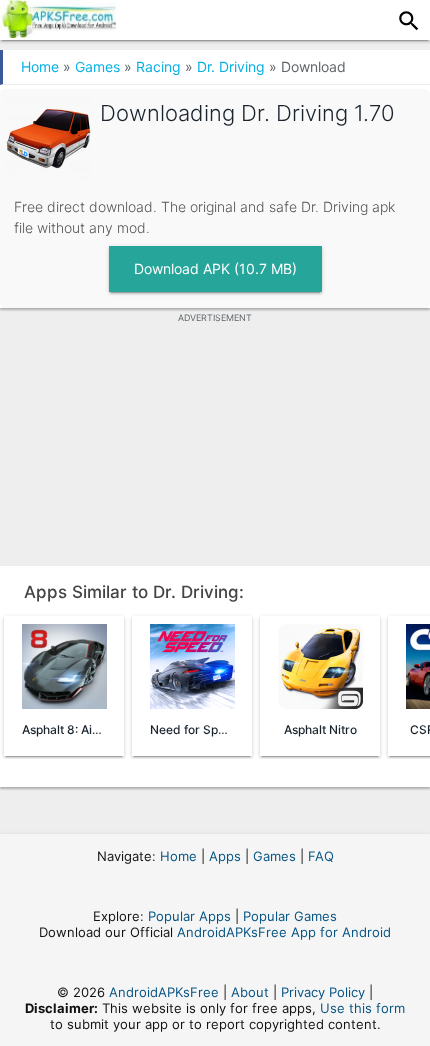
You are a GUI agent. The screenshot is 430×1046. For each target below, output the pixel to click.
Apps (225, 856)
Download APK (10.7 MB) (215, 268)
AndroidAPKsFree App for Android (284, 932)
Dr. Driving (231, 66)
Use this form (362, 1008)
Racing (158, 66)
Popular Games (290, 916)
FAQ (321, 856)
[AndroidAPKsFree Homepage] (58, 32)
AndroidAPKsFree (164, 992)
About (250, 992)
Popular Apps (189, 916)
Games (97, 66)
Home (40, 66)
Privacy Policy (323, 992)
